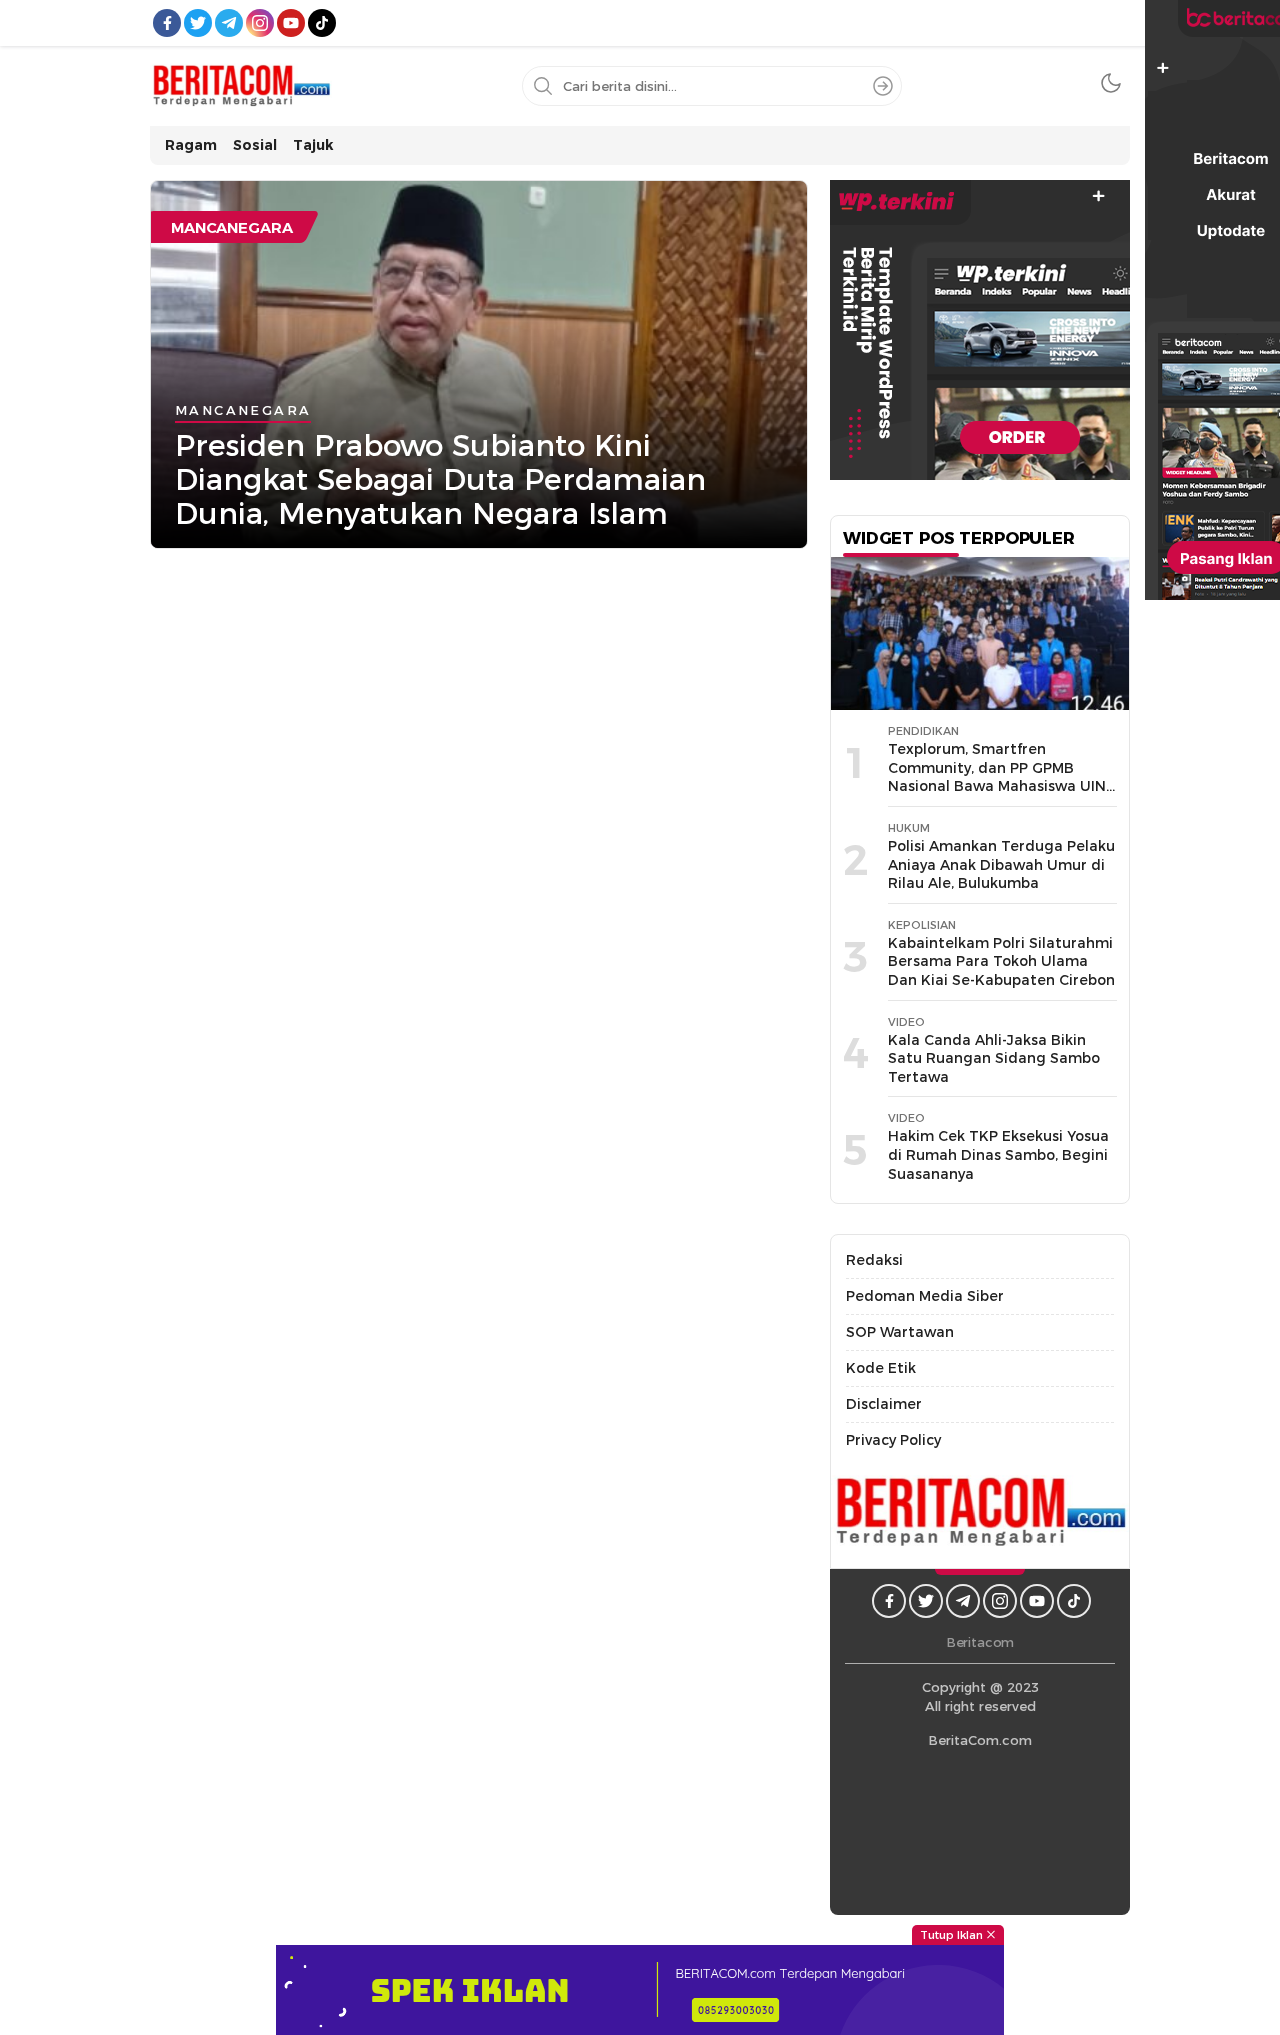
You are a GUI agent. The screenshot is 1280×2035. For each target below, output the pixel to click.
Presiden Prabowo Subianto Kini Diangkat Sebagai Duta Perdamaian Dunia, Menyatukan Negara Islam (440, 479)
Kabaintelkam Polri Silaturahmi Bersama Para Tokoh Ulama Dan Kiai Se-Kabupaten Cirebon (1001, 961)
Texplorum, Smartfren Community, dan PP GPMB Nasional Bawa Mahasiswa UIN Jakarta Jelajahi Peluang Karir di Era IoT (997, 786)
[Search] (883, 86)
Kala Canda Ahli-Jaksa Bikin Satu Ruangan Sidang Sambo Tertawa (994, 1058)
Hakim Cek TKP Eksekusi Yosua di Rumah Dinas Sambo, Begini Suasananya (998, 1154)
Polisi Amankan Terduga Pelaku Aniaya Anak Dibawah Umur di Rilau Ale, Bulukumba (1001, 864)
